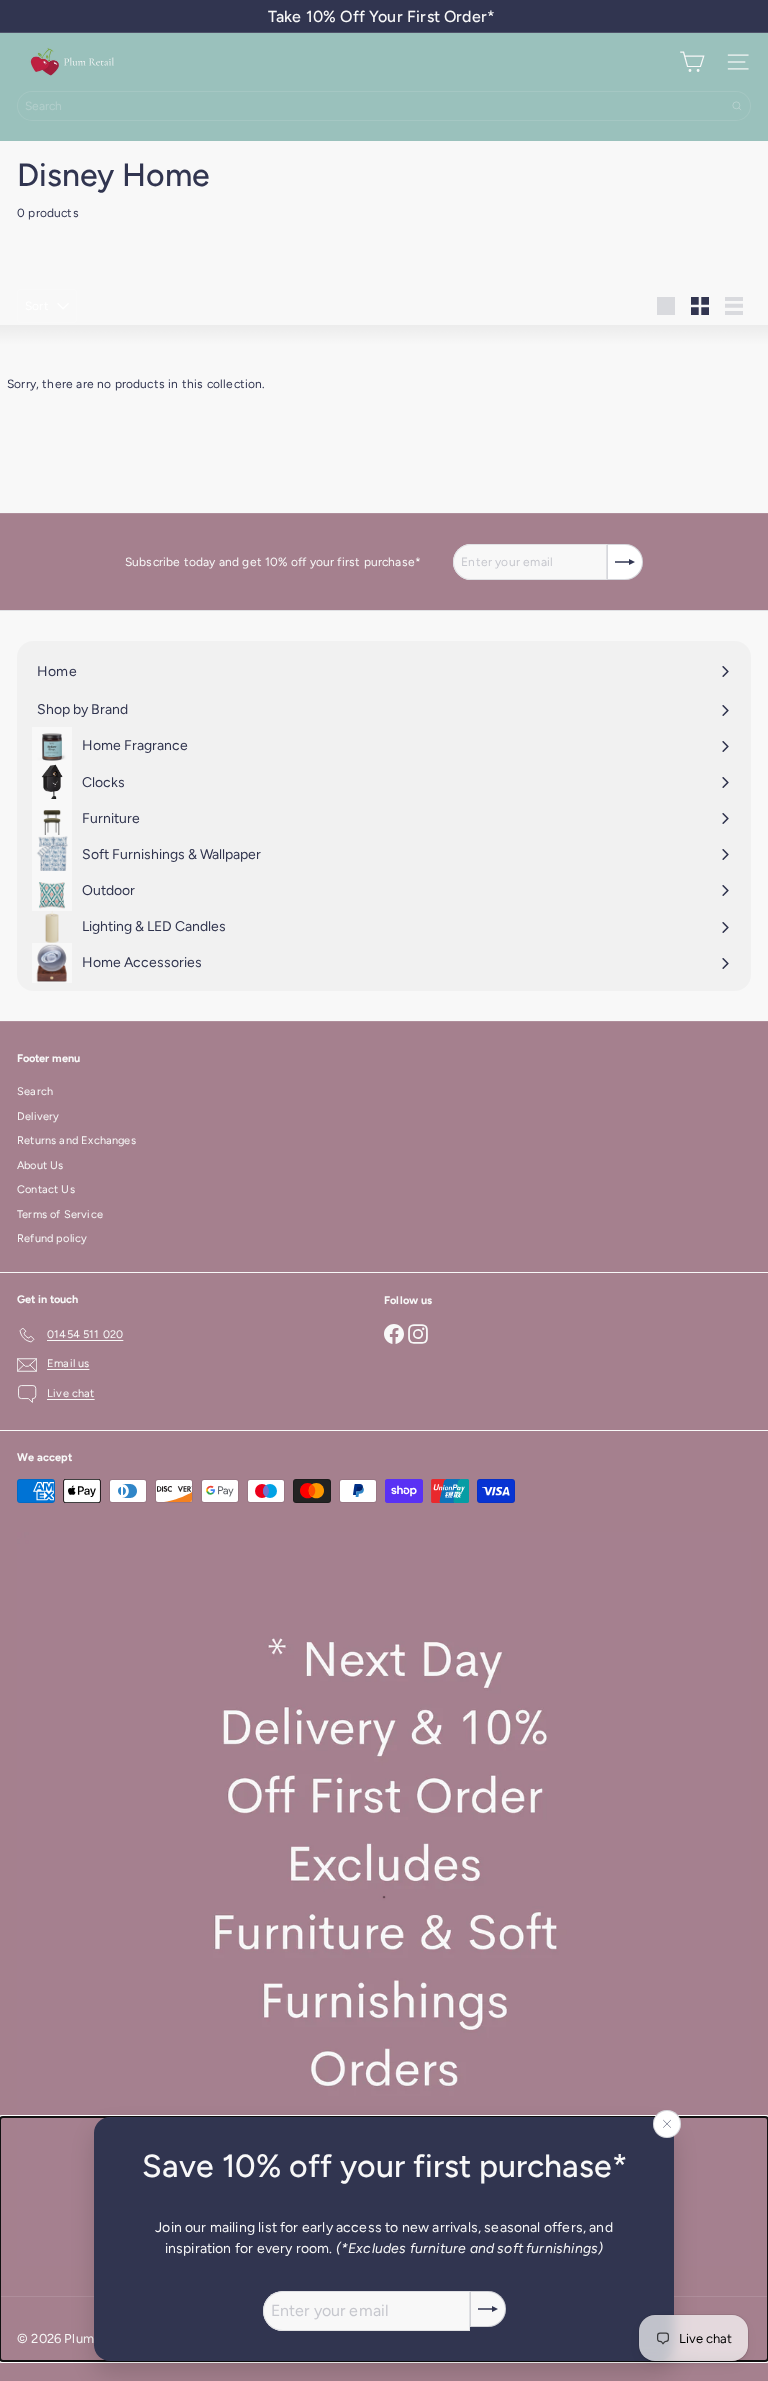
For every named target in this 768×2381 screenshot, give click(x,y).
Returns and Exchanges (76, 1140)
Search (35, 1091)
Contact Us (46, 1189)
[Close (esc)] (667, 2124)
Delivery (38, 1116)
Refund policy (52, 1238)
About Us (40, 1165)
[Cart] (692, 62)
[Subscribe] (488, 2309)
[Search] (737, 106)
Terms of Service (60, 1214)
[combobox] (384, 106)
